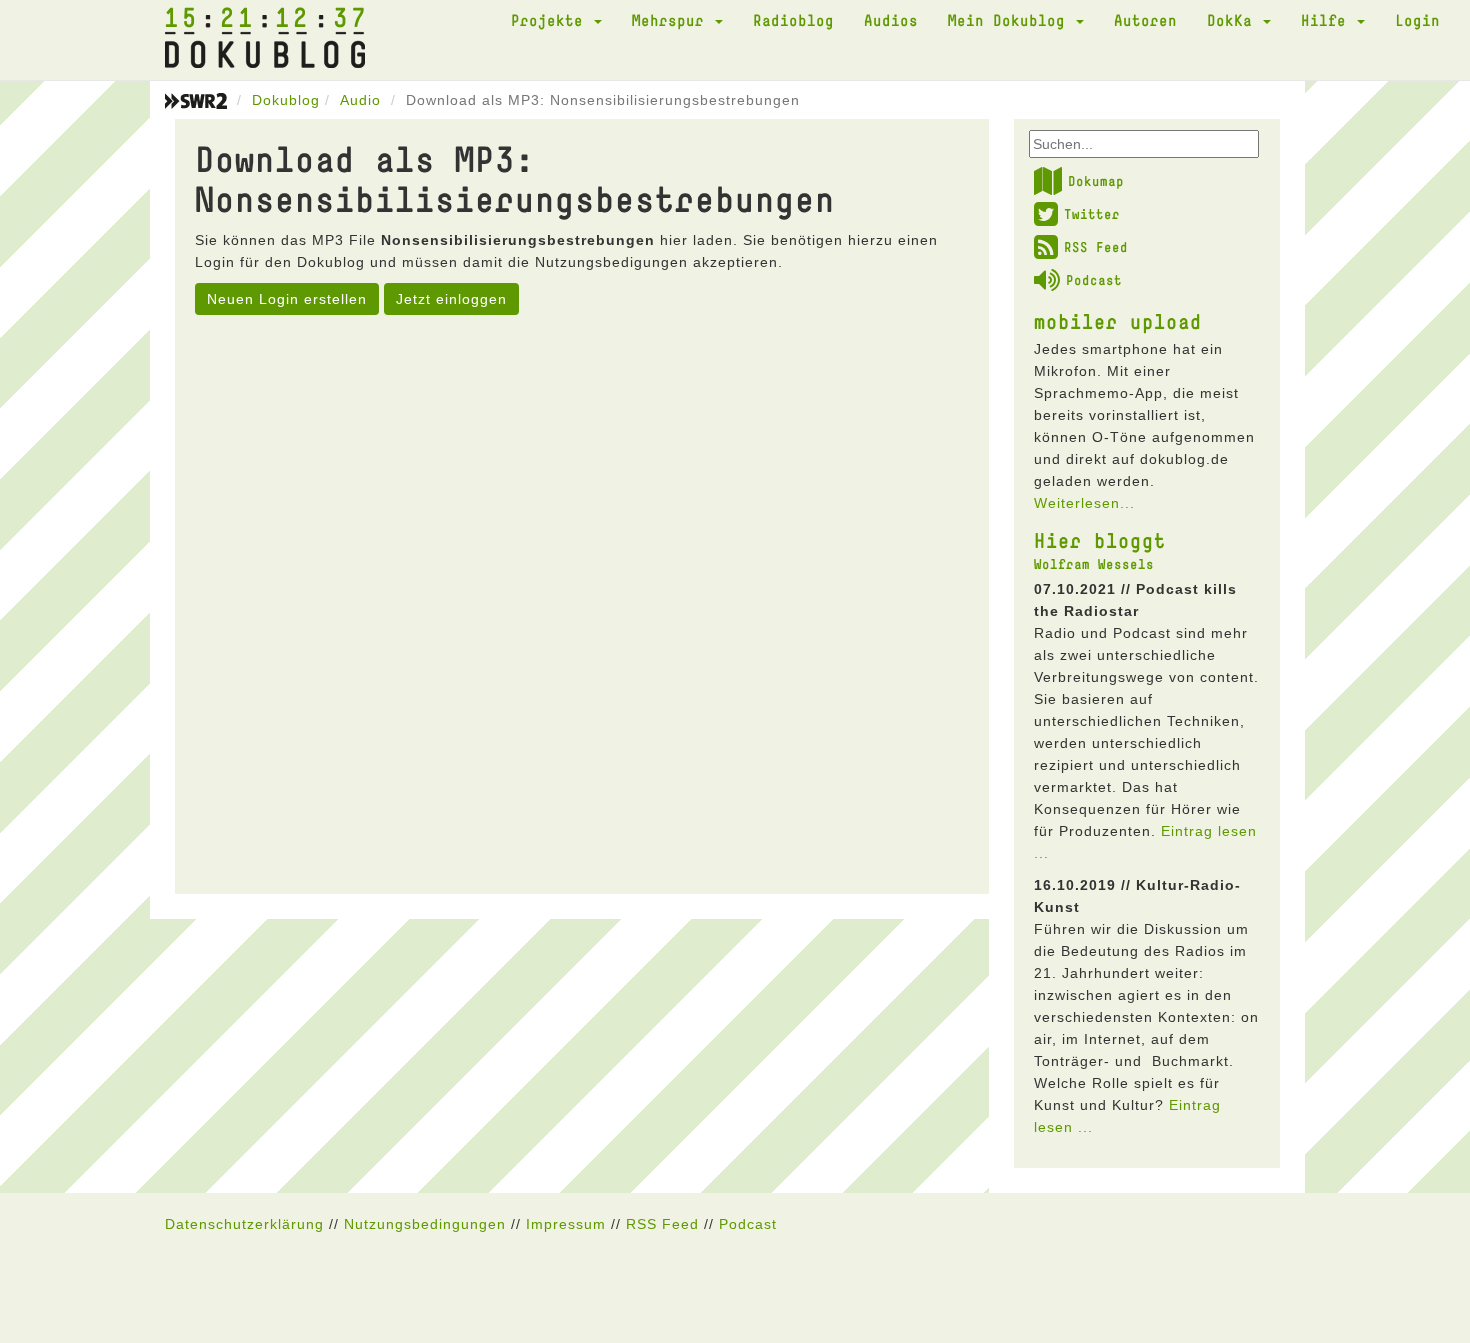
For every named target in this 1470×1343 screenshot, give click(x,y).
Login (1417, 20)
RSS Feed (1096, 247)
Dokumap (1096, 181)
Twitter (1092, 214)
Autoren (1145, 20)
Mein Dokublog (1011, 20)
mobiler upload (1118, 321)
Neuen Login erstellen (287, 299)
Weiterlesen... (1084, 503)
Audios (891, 20)
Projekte (551, 20)
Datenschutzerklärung (244, 1224)
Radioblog (793, 20)
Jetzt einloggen (451, 299)
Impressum (566, 1224)
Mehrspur (672, 20)
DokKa (1234, 20)
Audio (360, 100)
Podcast (1094, 280)
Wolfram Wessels (1094, 564)
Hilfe (1328, 20)
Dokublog (286, 100)
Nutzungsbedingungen (425, 1224)
